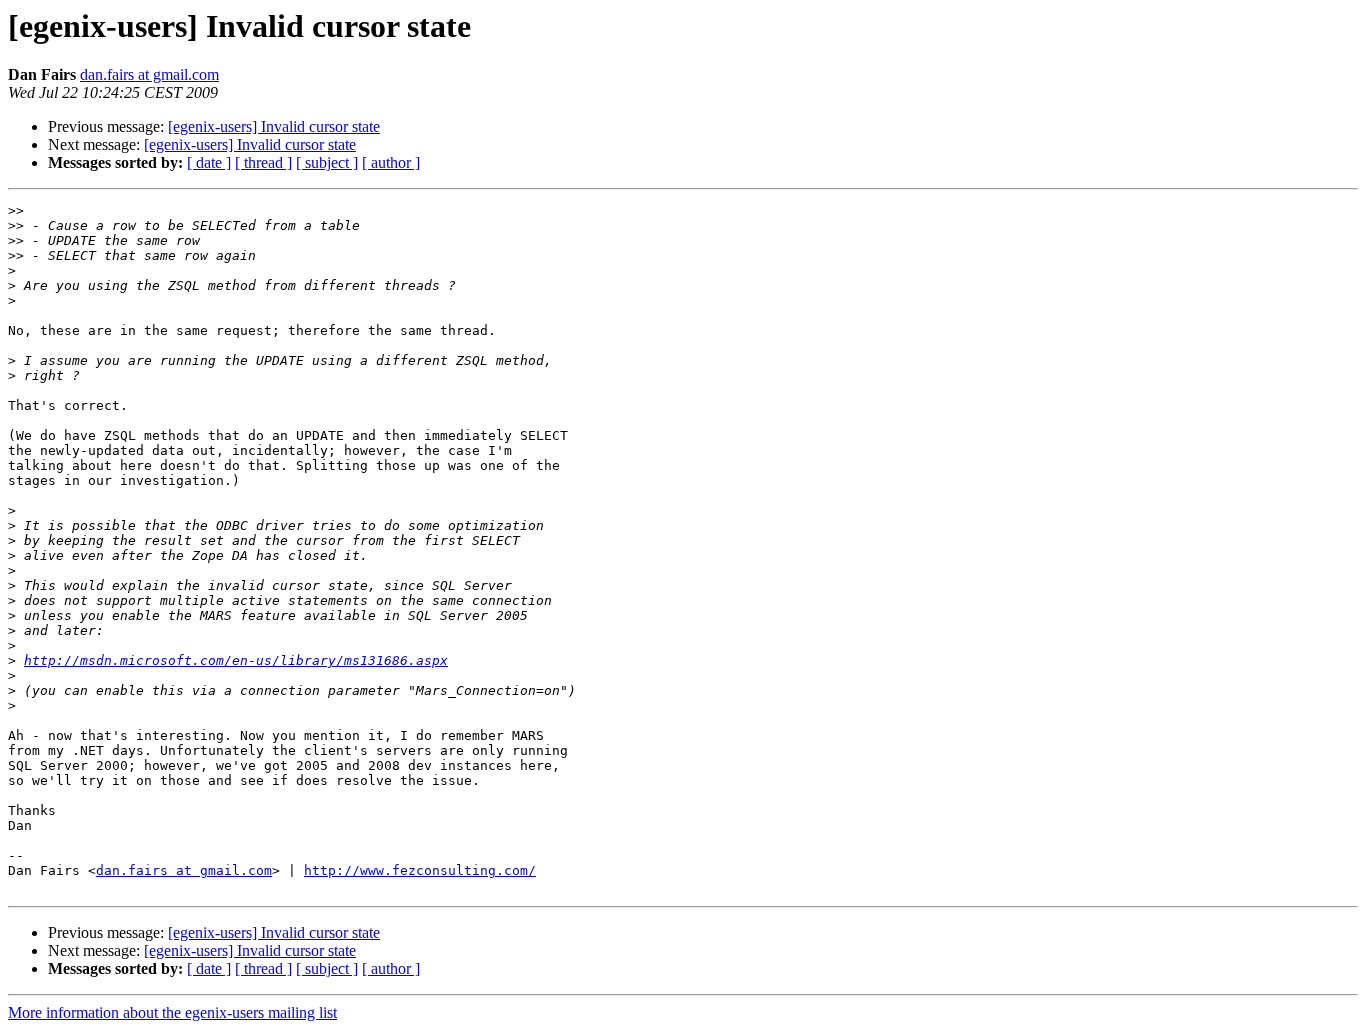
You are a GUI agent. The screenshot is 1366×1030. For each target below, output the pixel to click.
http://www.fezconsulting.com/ (420, 870)
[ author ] (391, 162)
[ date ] (209, 162)
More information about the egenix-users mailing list (172, 1012)
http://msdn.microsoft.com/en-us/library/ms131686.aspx (236, 660)
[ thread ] (263, 162)
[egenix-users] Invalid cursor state (274, 126)
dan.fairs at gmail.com (149, 74)
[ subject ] (327, 162)
